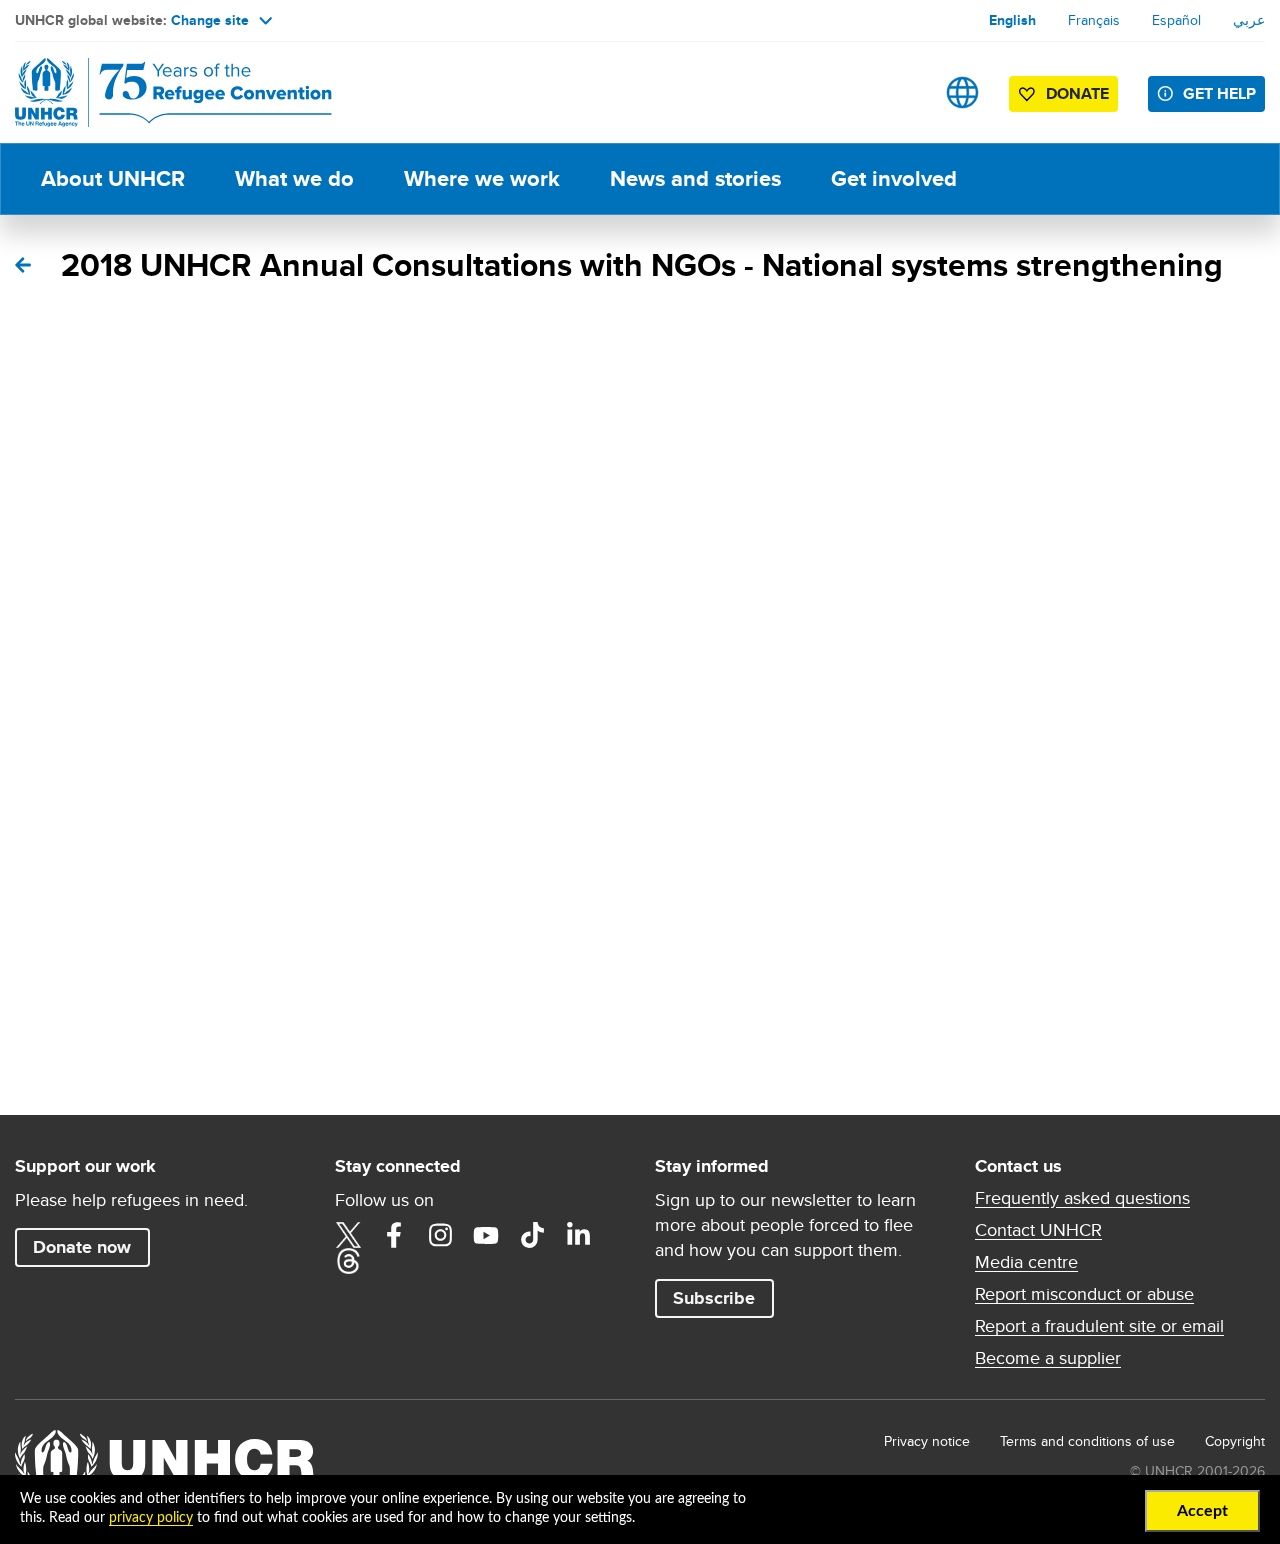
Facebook (394, 1235)
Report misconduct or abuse (1084, 1294)
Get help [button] (1219, 93)
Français (1094, 20)
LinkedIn (578, 1235)
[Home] (155, 92)
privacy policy (151, 1518)
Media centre (1026, 1262)
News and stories (695, 178)
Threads (348, 1261)
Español (1176, 20)
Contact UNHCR (1038, 1230)
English (1012, 20)
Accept (1202, 1511)
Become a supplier (1048, 1358)
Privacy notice (927, 1441)
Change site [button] (210, 20)
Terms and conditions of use (1087, 1441)
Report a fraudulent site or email (1099, 1326)
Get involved (894, 178)
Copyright (1235, 1441)
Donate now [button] (82, 1247)
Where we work (482, 178)
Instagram (440, 1235)
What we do (294, 178)
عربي (1249, 20)
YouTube (486, 1235)
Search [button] (899, 92)
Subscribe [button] (714, 1298)
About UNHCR (113, 178)
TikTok (532, 1235)
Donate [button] (1077, 93)
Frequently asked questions (1082, 1198)
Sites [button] (962, 92)
